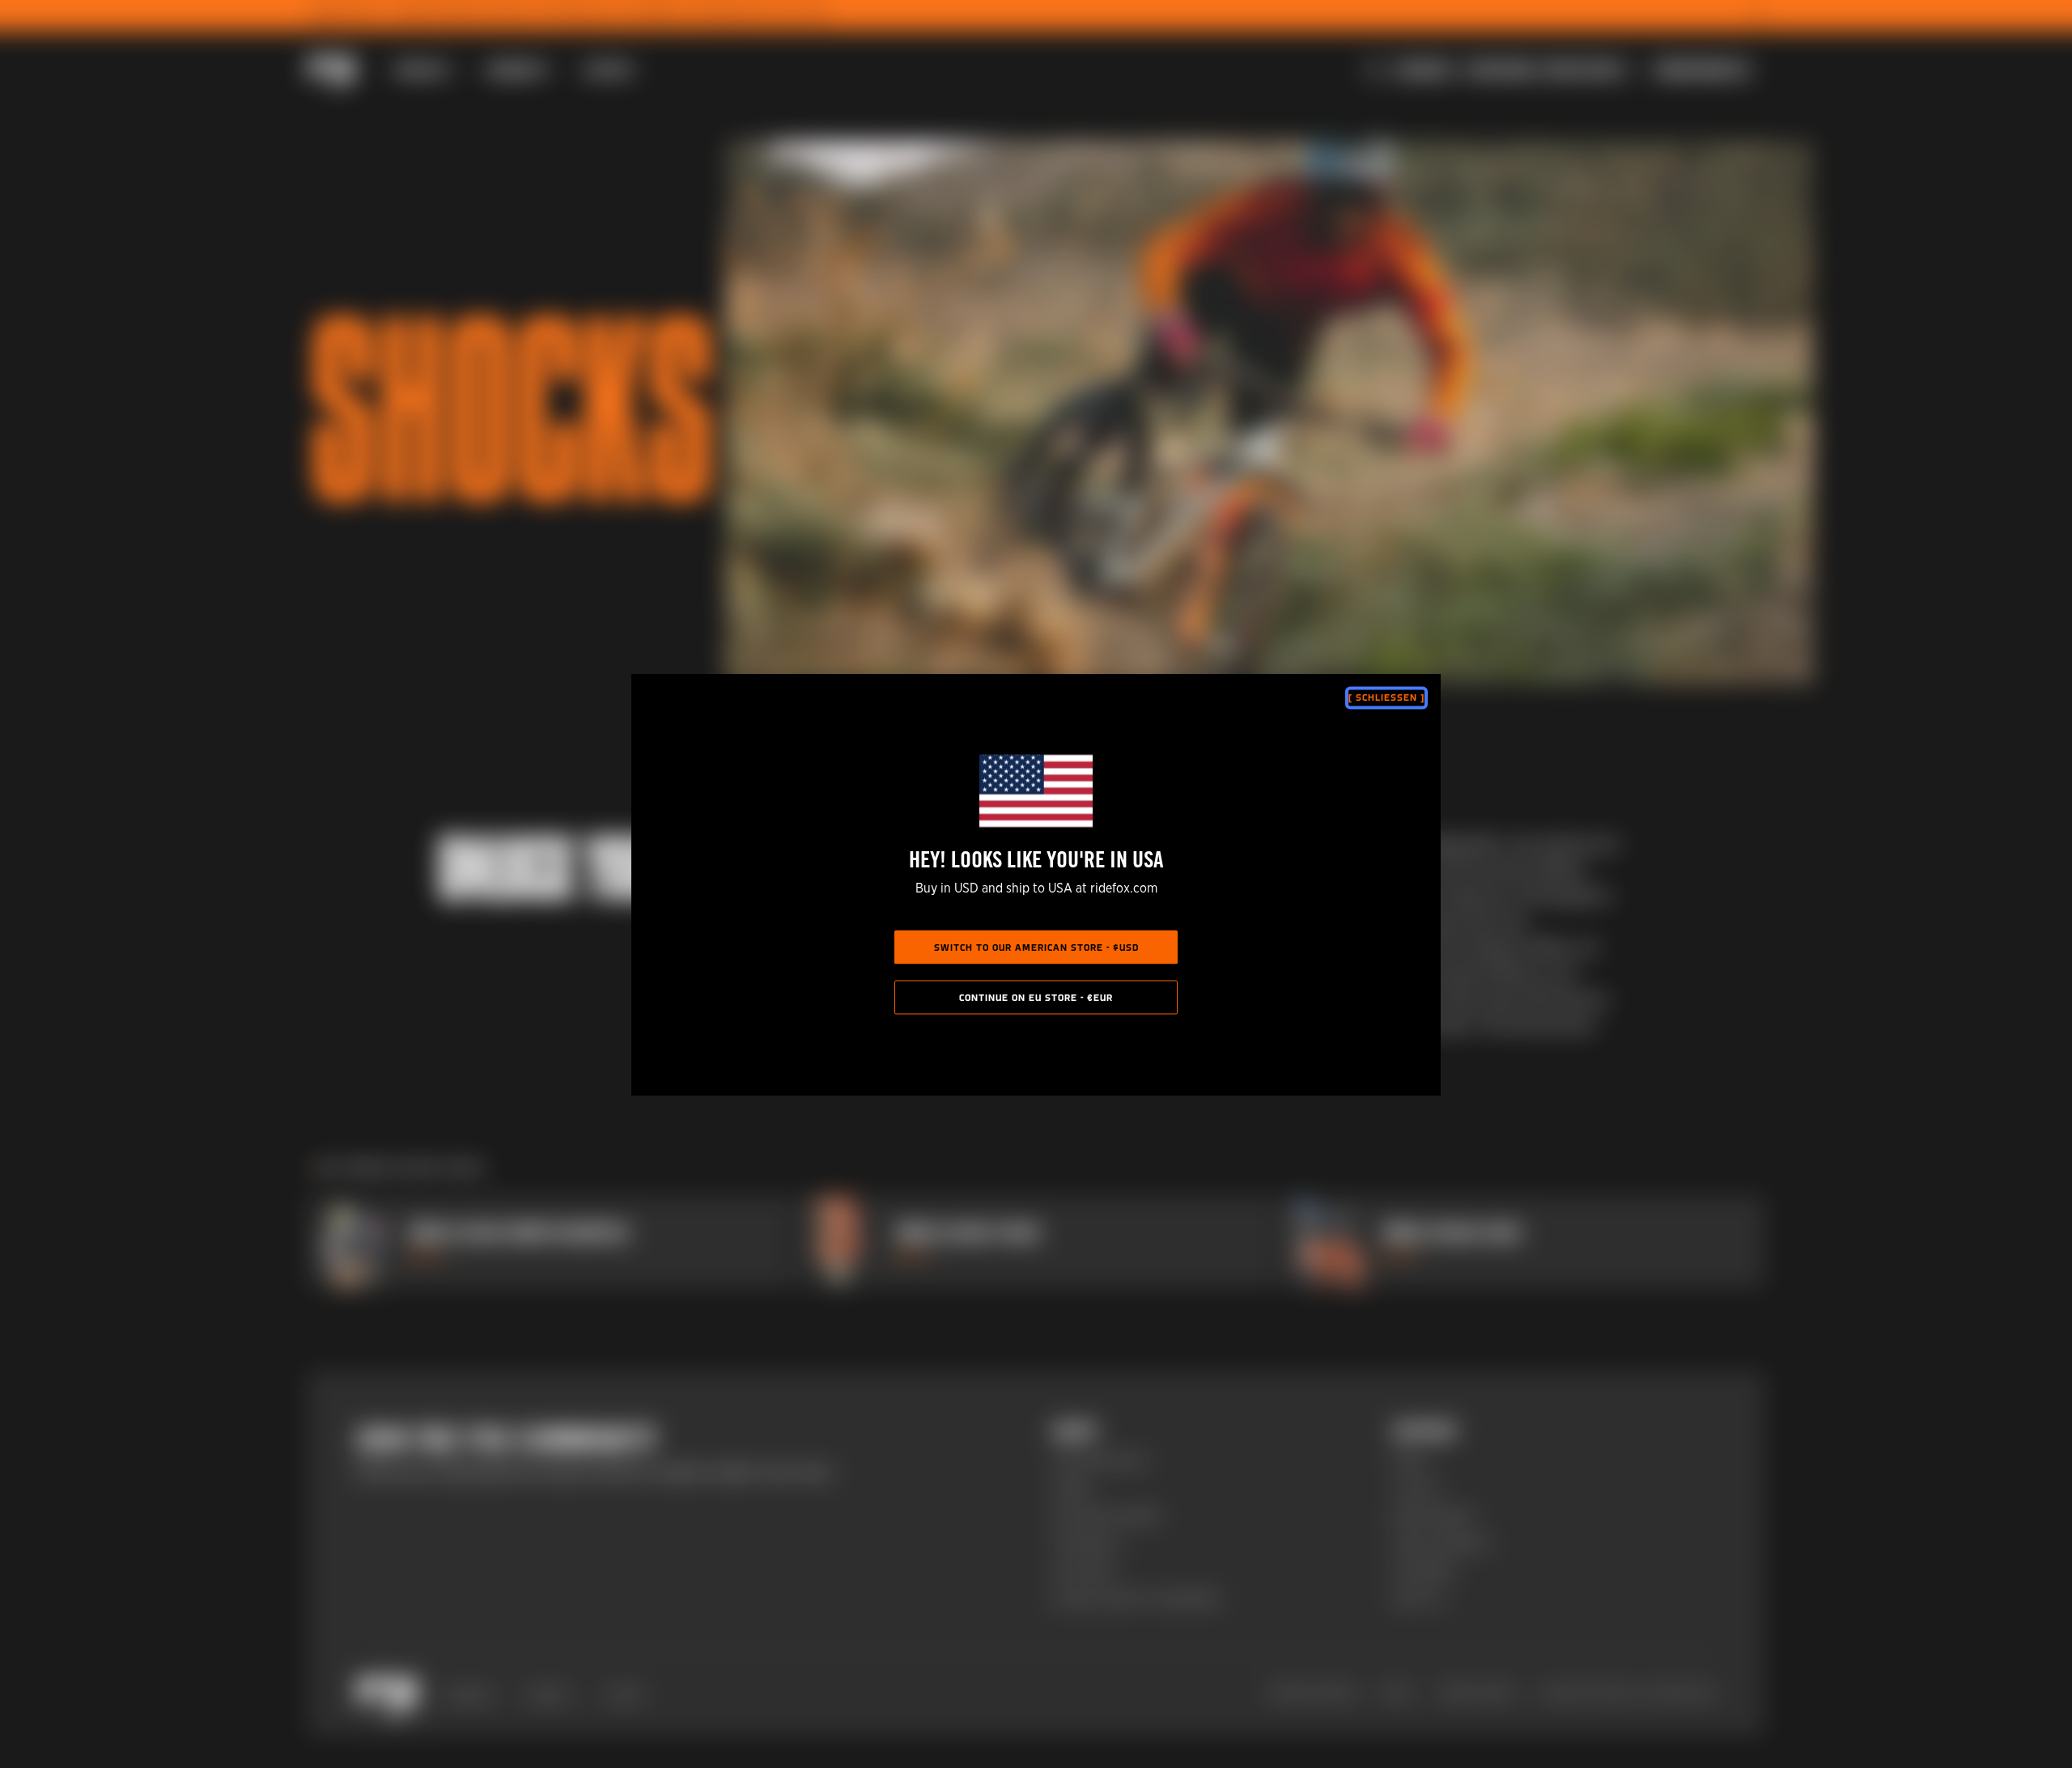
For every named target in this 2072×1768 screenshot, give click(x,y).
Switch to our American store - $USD (1036, 948)
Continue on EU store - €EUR (1036, 998)
